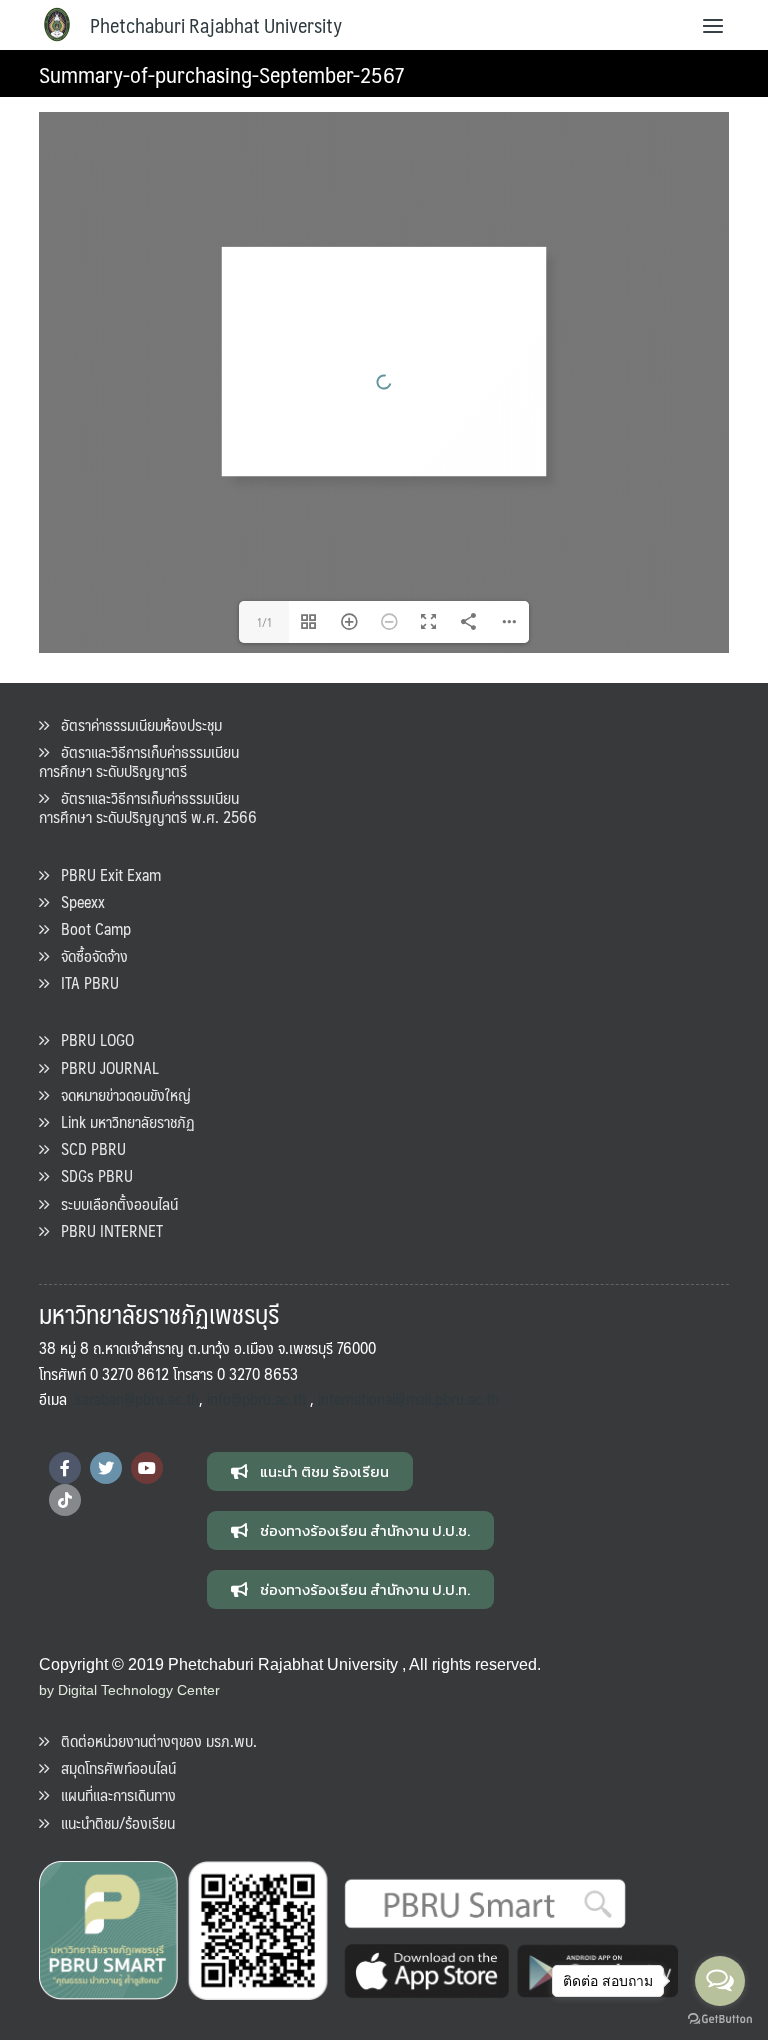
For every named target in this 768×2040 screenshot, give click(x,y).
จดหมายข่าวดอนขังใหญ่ (120, 1094)
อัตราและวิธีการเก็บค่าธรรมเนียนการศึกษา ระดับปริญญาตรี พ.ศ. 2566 (148, 807)
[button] (310, 1471)
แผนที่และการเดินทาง (112, 1794)
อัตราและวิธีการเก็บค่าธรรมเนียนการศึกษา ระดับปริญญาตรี (139, 761)
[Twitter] (106, 1468)
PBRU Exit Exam (105, 874)
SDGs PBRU (91, 1175)
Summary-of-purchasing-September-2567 (222, 73)
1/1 (264, 622)
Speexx (77, 901)
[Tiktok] (65, 1500)
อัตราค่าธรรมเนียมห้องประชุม (135, 724)
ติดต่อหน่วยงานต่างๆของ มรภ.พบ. (153, 1740)
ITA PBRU (84, 982)
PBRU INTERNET (106, 1230)
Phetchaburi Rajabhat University (216, 25)
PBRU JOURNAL (104, 1067)
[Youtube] (147, 1468)
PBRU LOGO (91, 1039)
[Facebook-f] (65, 1468)
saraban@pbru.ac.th (137, 1398)
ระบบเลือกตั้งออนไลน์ (113, 1203)
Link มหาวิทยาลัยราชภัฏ (122, 1121)
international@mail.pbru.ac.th (408, 1398)
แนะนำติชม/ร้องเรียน (112, 1822)
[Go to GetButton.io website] (720, 2019)
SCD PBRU (87, 1148)
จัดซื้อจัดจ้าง (88, 955)
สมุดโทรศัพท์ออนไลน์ (112, 1767)
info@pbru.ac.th (256, 1398)
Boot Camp (90, 928)
